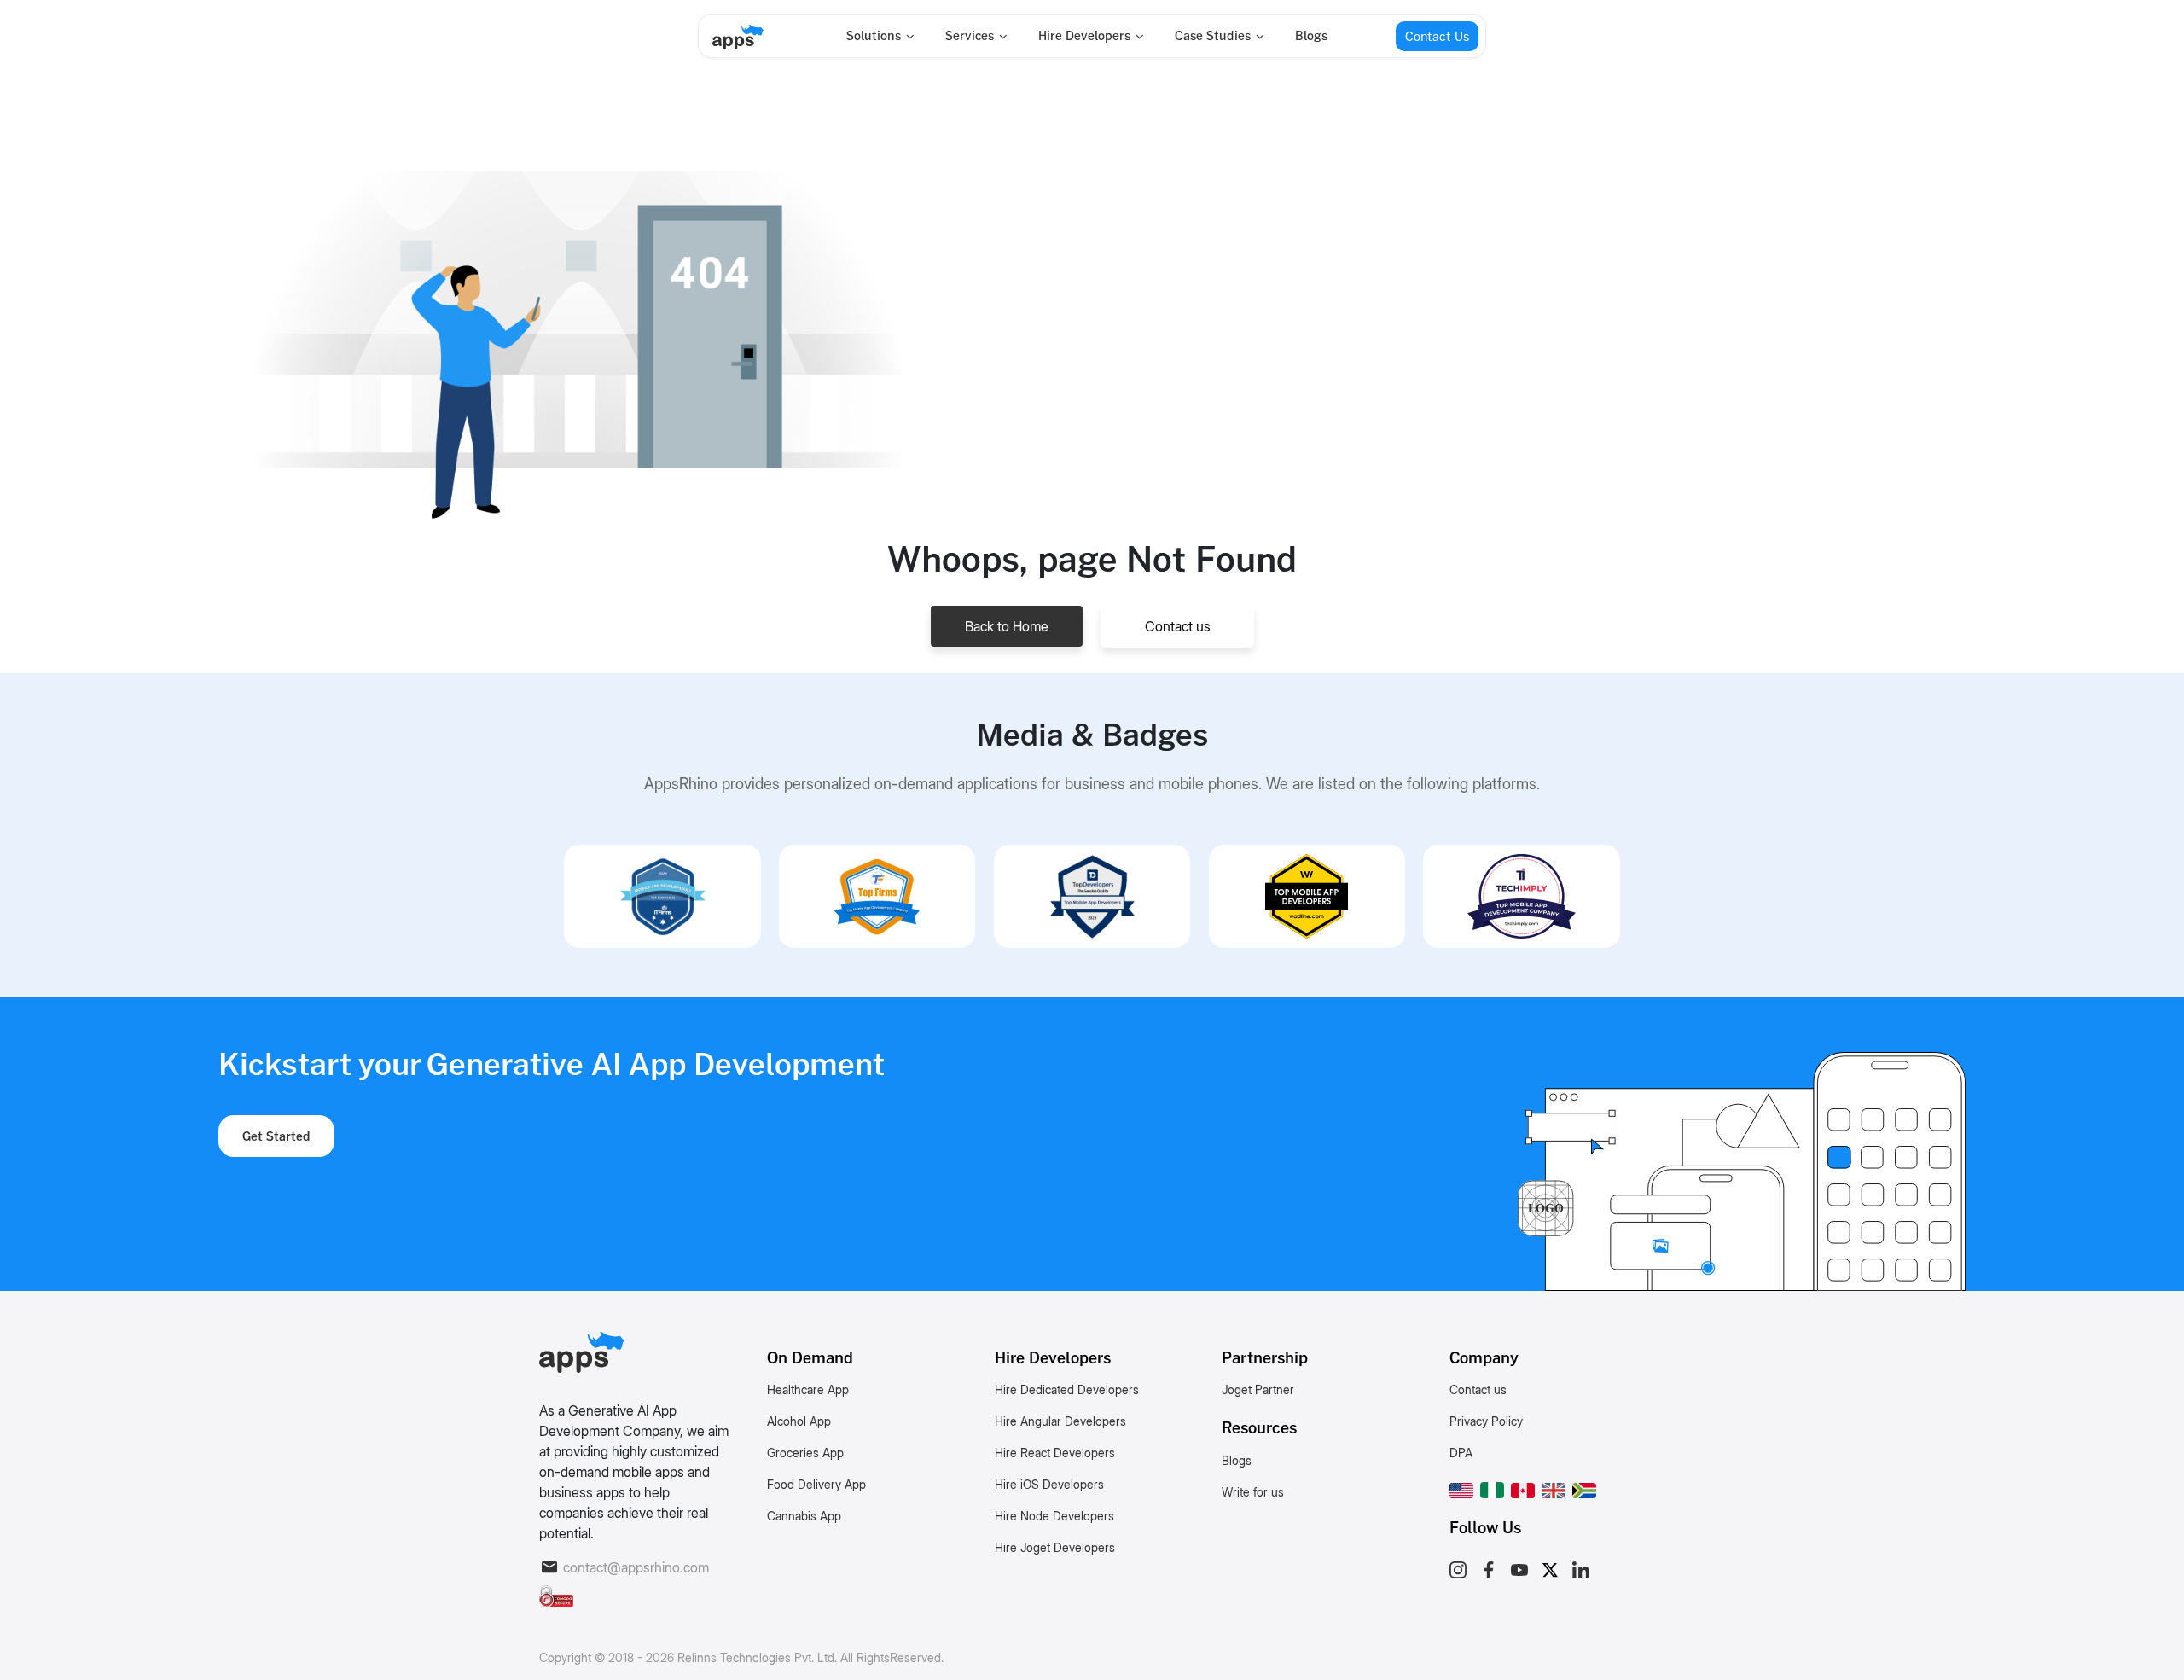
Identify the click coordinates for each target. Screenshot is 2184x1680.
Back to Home (1007, 626)
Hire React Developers (1055, 1453)
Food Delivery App (816, 1484)
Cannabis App (804, 1516)
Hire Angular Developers (1060, 1421)
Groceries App (805, 1453)
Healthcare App (808, 1389)
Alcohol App (799, 1421)
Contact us (1178, 626)
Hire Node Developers (1054, 1516)
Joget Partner (1258, 1389)
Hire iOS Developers (1049, 1484)
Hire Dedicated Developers (1067, 1389)
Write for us (1253, 1492)
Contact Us (1437, 36)
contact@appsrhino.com (636, 1567)
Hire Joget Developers (1055, 1547)
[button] (1461, 1487)
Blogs (1311, 35)
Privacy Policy (1486, 1421)
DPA (1461, 1453)
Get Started (276, 1136)
